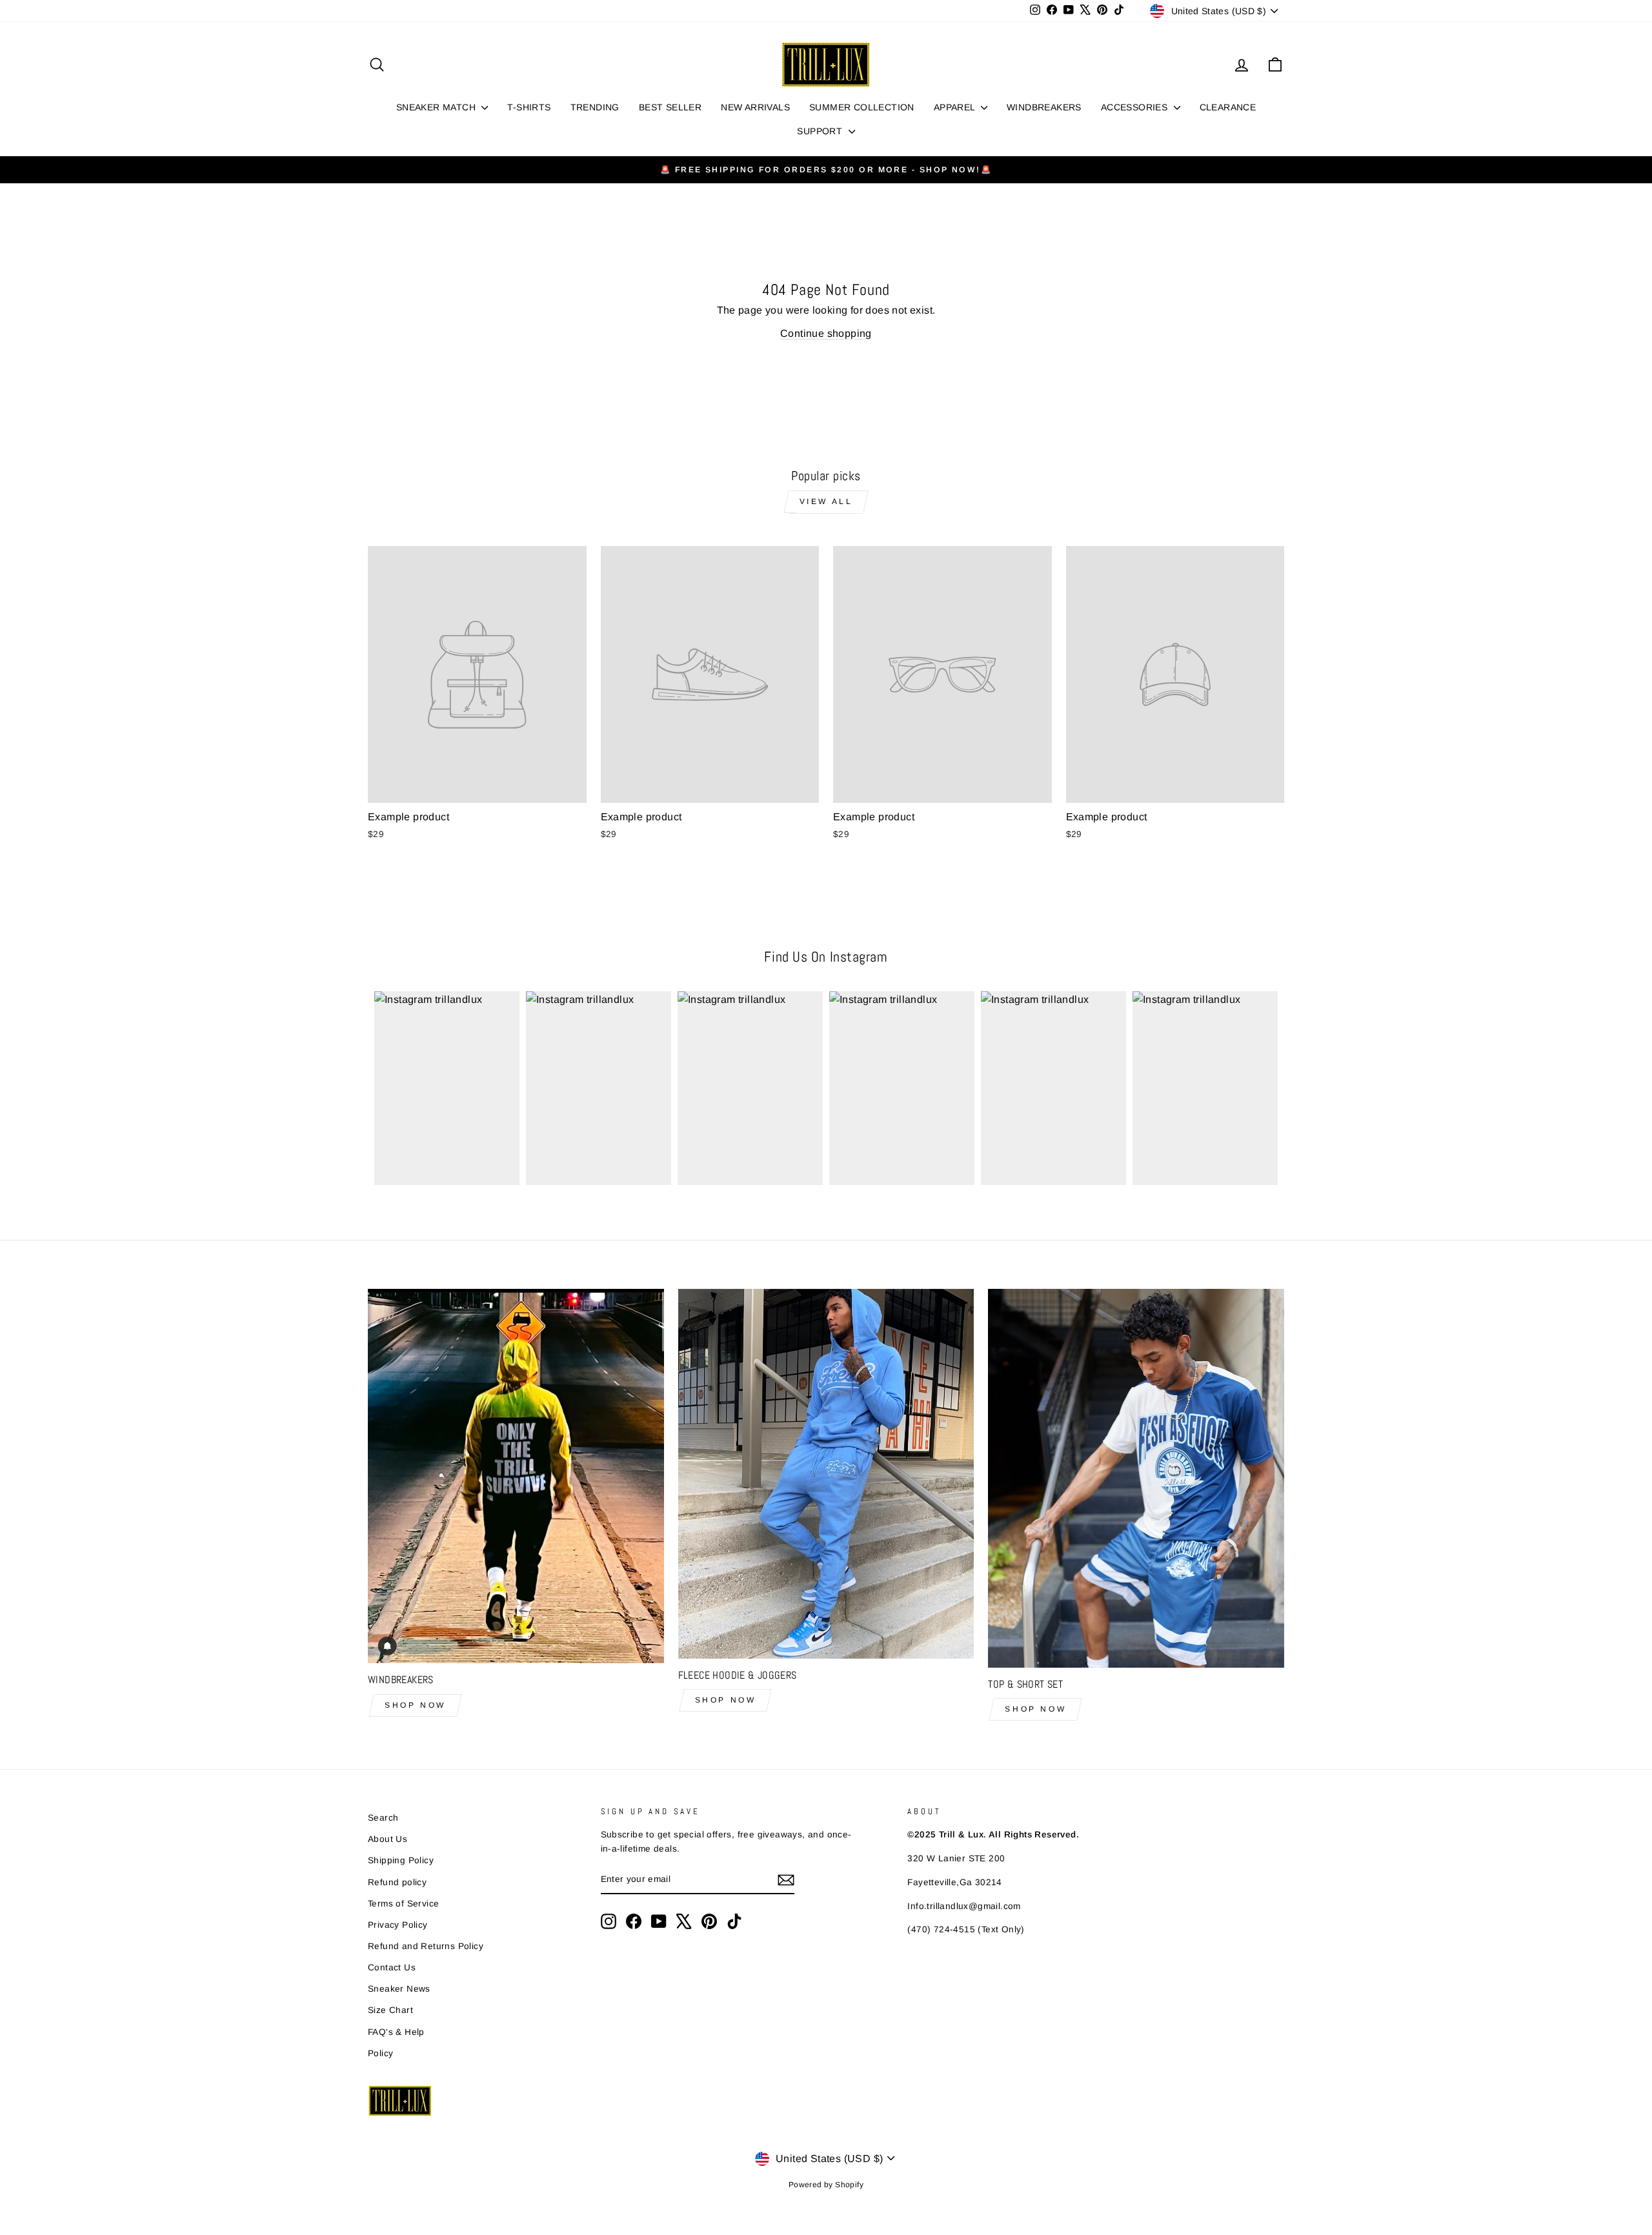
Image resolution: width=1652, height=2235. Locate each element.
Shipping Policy (401, 1860)
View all (826, 501)
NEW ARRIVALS (755, 107)
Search (383, 1818)
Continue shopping (826, 333)
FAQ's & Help (396, 2032)
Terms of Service (403, 1904)
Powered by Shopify (826, 2185)
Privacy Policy (398, 1925)
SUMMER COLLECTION (862, 107)
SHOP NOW (415, 1705)
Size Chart (390, 2010)
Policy (380, 2053)
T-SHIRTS (529, 107)
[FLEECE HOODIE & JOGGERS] (826, 1474)
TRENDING (595, 107)
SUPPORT (821, 131)
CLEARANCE (1228, 107)
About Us (388, 1839)
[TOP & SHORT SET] (1136, 1478)
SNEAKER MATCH (438, 107)
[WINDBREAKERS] (516, 1476)
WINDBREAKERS (1044, 107)
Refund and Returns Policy (426, 1946)
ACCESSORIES (1136, 107)
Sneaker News (399, 1989)
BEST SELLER (670, 107)
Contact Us (392, 1967)
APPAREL (956, 107)
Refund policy (397, 1882)
